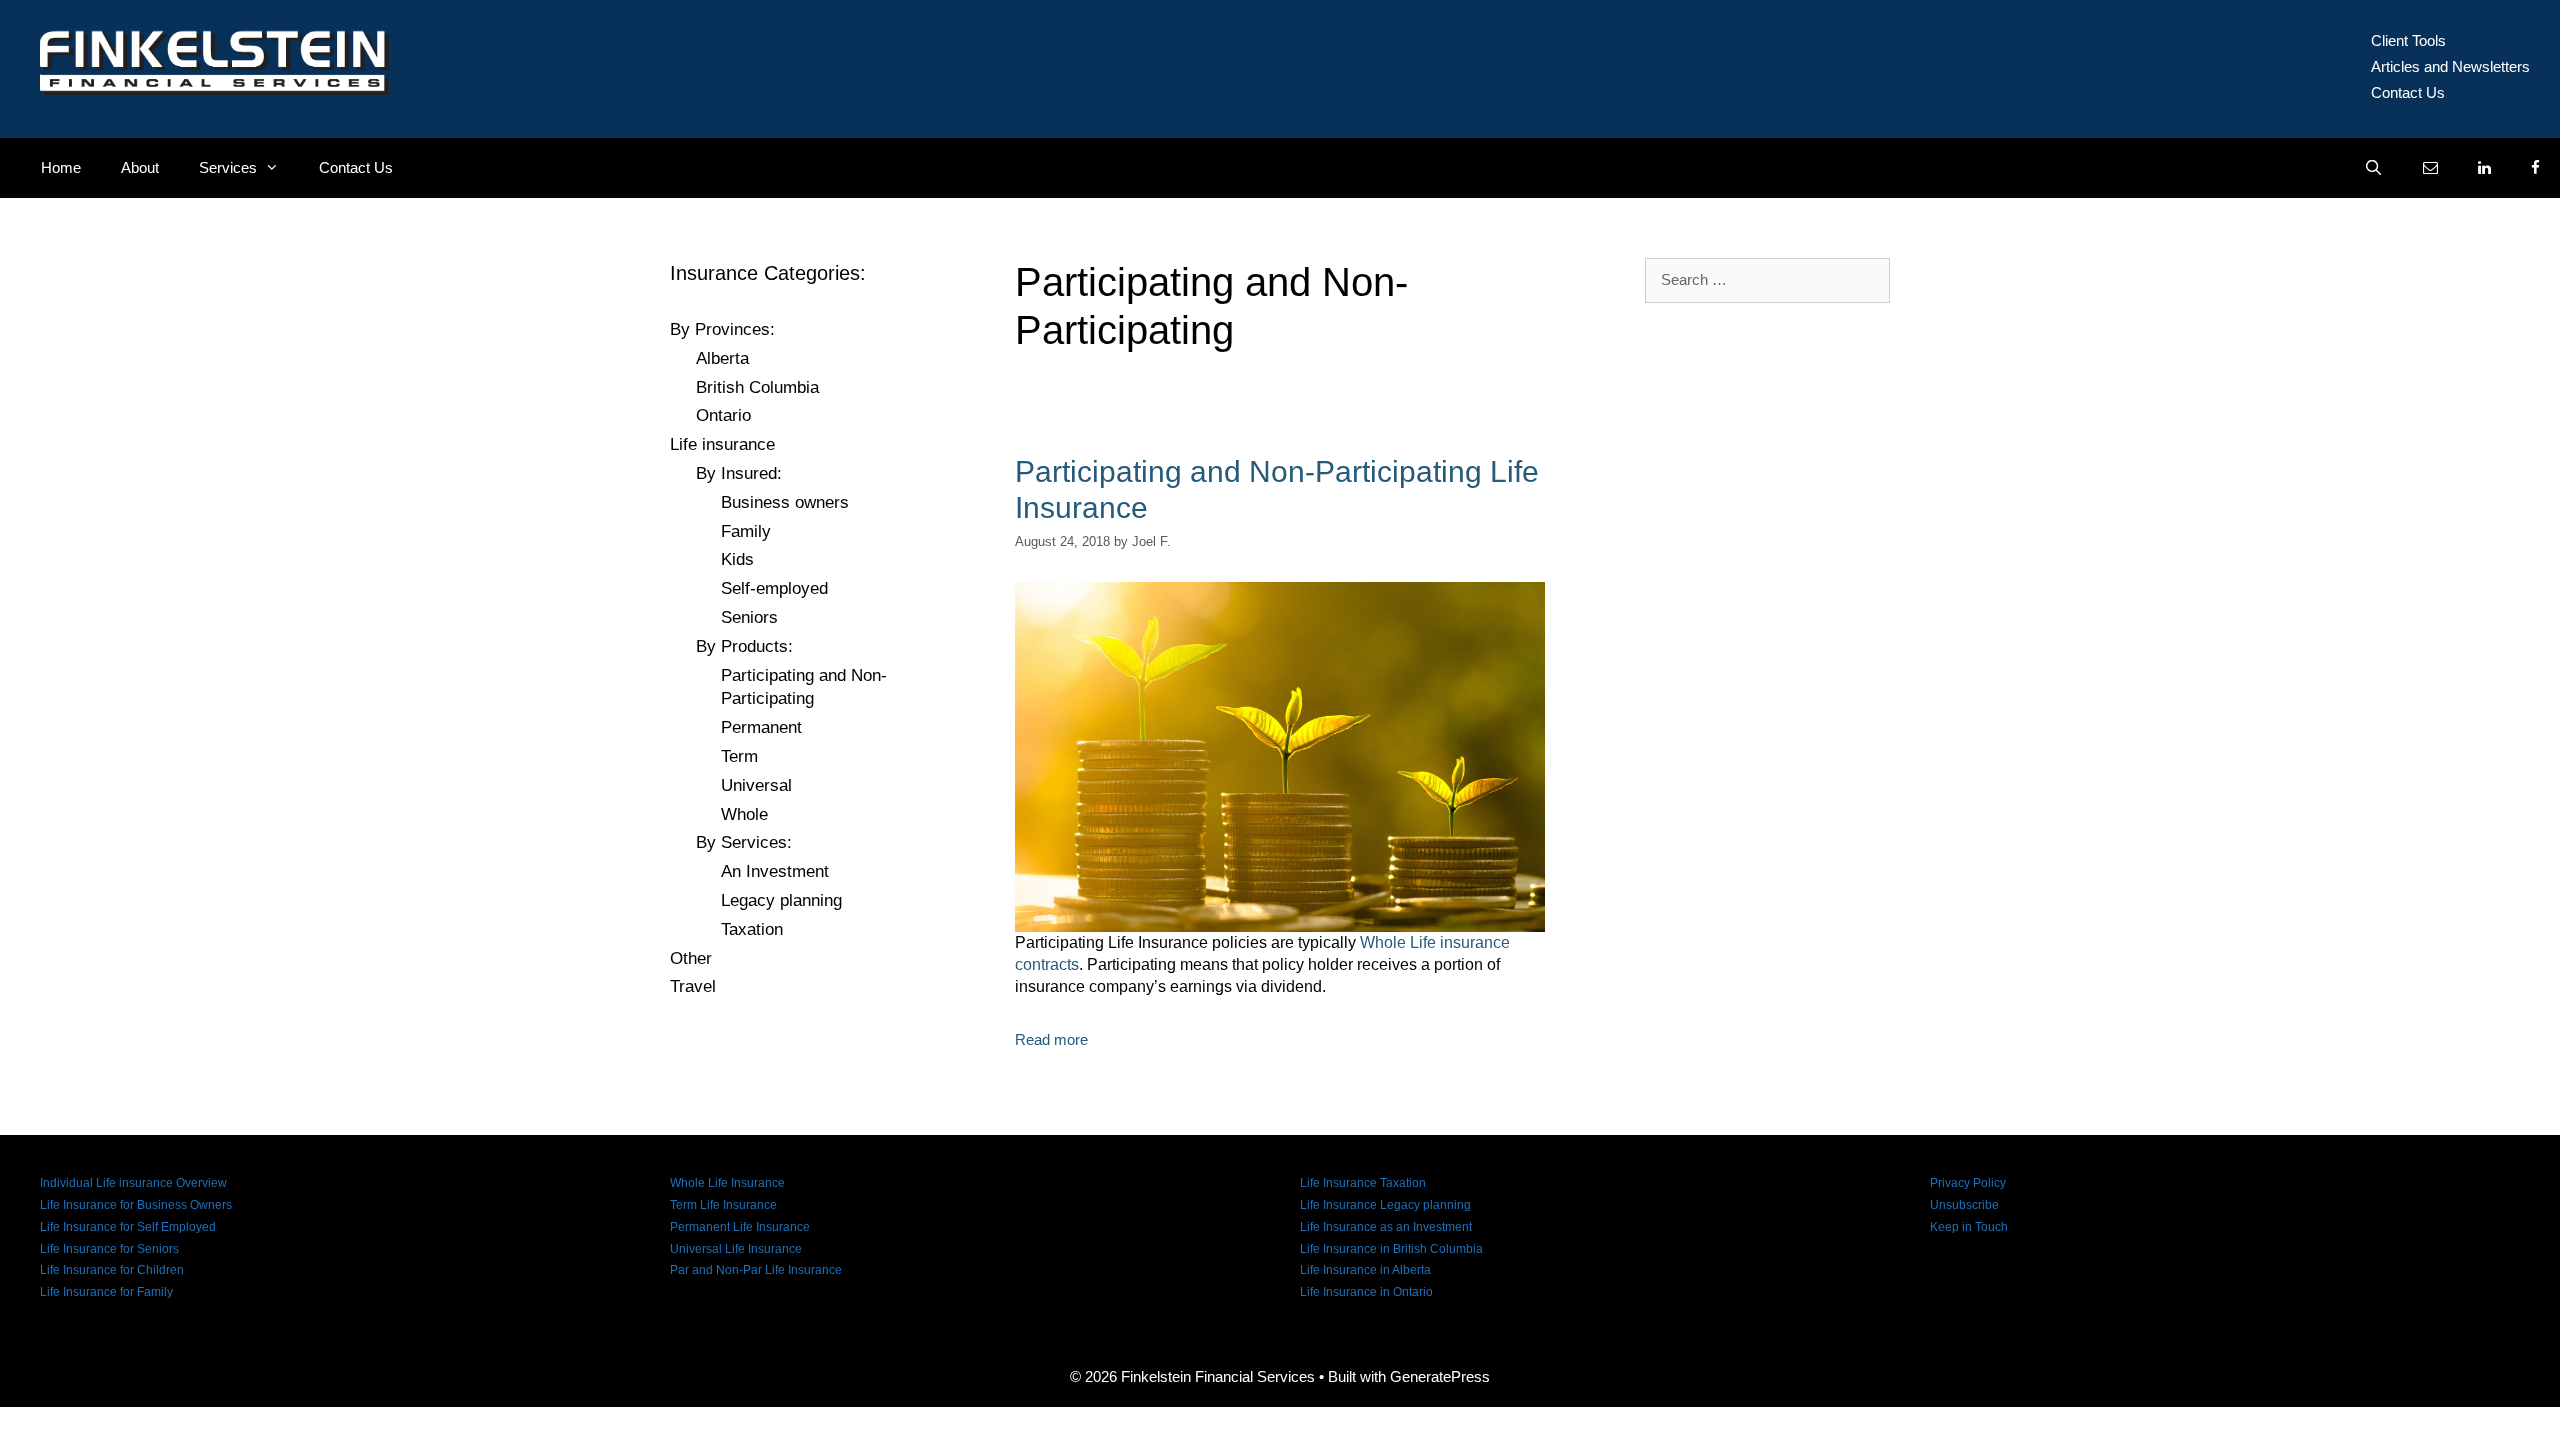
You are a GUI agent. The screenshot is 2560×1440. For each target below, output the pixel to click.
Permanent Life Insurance (740, 1227)
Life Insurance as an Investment (1386, 1227)
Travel (693, 986)
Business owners (785, 502)
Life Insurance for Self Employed (128, 1227)
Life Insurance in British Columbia (1391, 1249)
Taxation (752, 929)
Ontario (723, 415)
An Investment (775, 871)
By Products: (744, 646)
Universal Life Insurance (736, 1249)
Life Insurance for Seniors (109, 1249)
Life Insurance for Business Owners (136, 1205)
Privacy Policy (1968, 1183)
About (140, 167)
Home (61, 167)
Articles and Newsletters (2450, 66)
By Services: (744, 842)
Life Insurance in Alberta (1365, 1270)
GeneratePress (1440, 1376)
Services (228, 167)
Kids (737, 559)
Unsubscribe (1964, 1205)
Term (739, 756)
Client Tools (2408, 40)
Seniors (749, 617)
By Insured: (739, 473)
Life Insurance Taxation (1363, 1183)
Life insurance (722, 444)
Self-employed (774, 588)
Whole (744, 814)
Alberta (722, 358)
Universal (756, 785)
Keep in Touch (1969, 1227)
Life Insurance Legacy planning (1385, 1205)
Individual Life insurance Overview (133, 1183)
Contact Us (2408, 92)
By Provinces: (722, 329)
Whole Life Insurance (727, 1183)
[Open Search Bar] (2373, 168)
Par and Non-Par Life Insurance (756, 1270)
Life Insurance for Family (106, 1292)
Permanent (761, 727)
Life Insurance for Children (112, 1270)
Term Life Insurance (723, 1205)
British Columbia (757, 387)
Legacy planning (781, 900)
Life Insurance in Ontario (1366, 1292)
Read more (1051, 1039)
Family (746, 531)
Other (691, 958)
